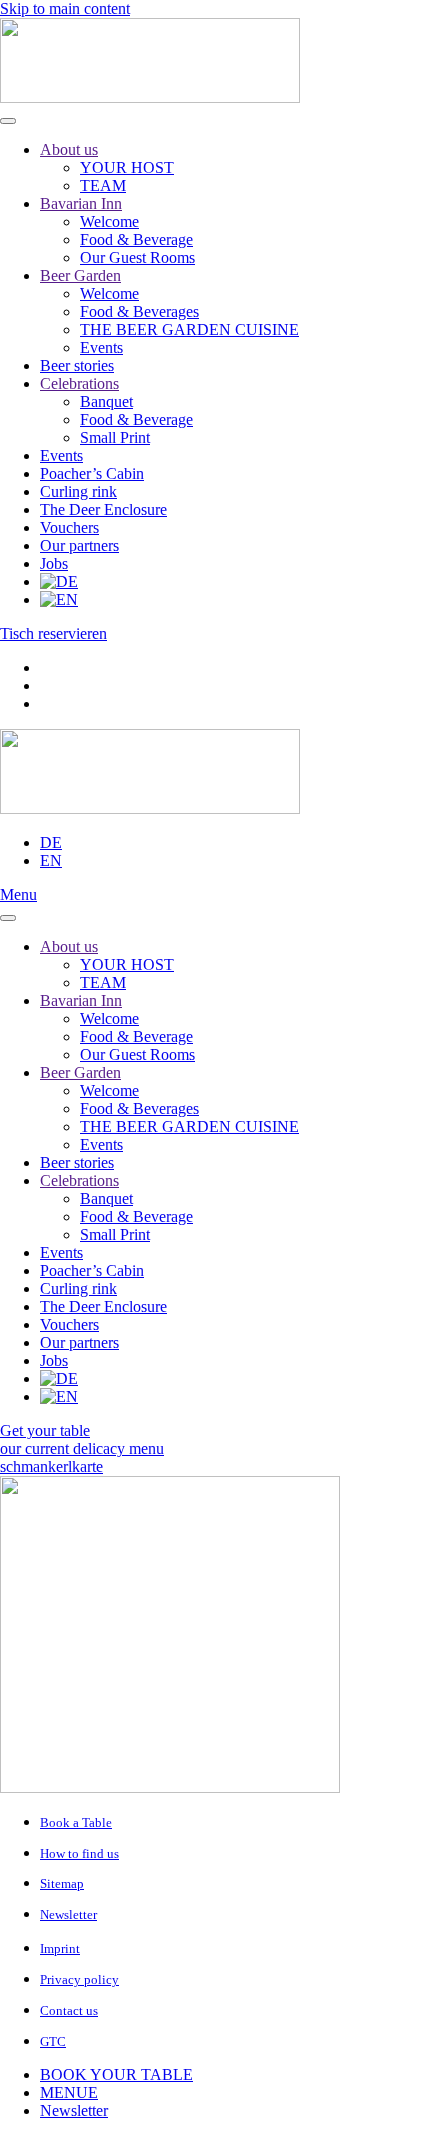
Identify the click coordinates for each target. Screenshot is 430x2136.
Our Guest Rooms (137, 257)
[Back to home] (150, 97)
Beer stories (77, 365)
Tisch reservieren (53, 633)
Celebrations (79, 383)
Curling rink (78, 491)
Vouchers (69, 527)
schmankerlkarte (51, 1466)
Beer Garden (80, 275)
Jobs (54, 563)
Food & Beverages (139, 311)
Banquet (106, 401)
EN (51, 860)
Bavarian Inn (81, 203)
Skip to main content (65, 8)
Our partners (79, 545)
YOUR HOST (127, 167)
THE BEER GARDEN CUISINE (189, 329)
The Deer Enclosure (103, 509)
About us (69, 149)
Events (101, 347)
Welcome (109, 221)
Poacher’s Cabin (92, 473)
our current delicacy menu (82, 1448)
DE (51, 842)
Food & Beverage (136, 239)
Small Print (115, 437)
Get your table (45, 1430)
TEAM (103, 185)
